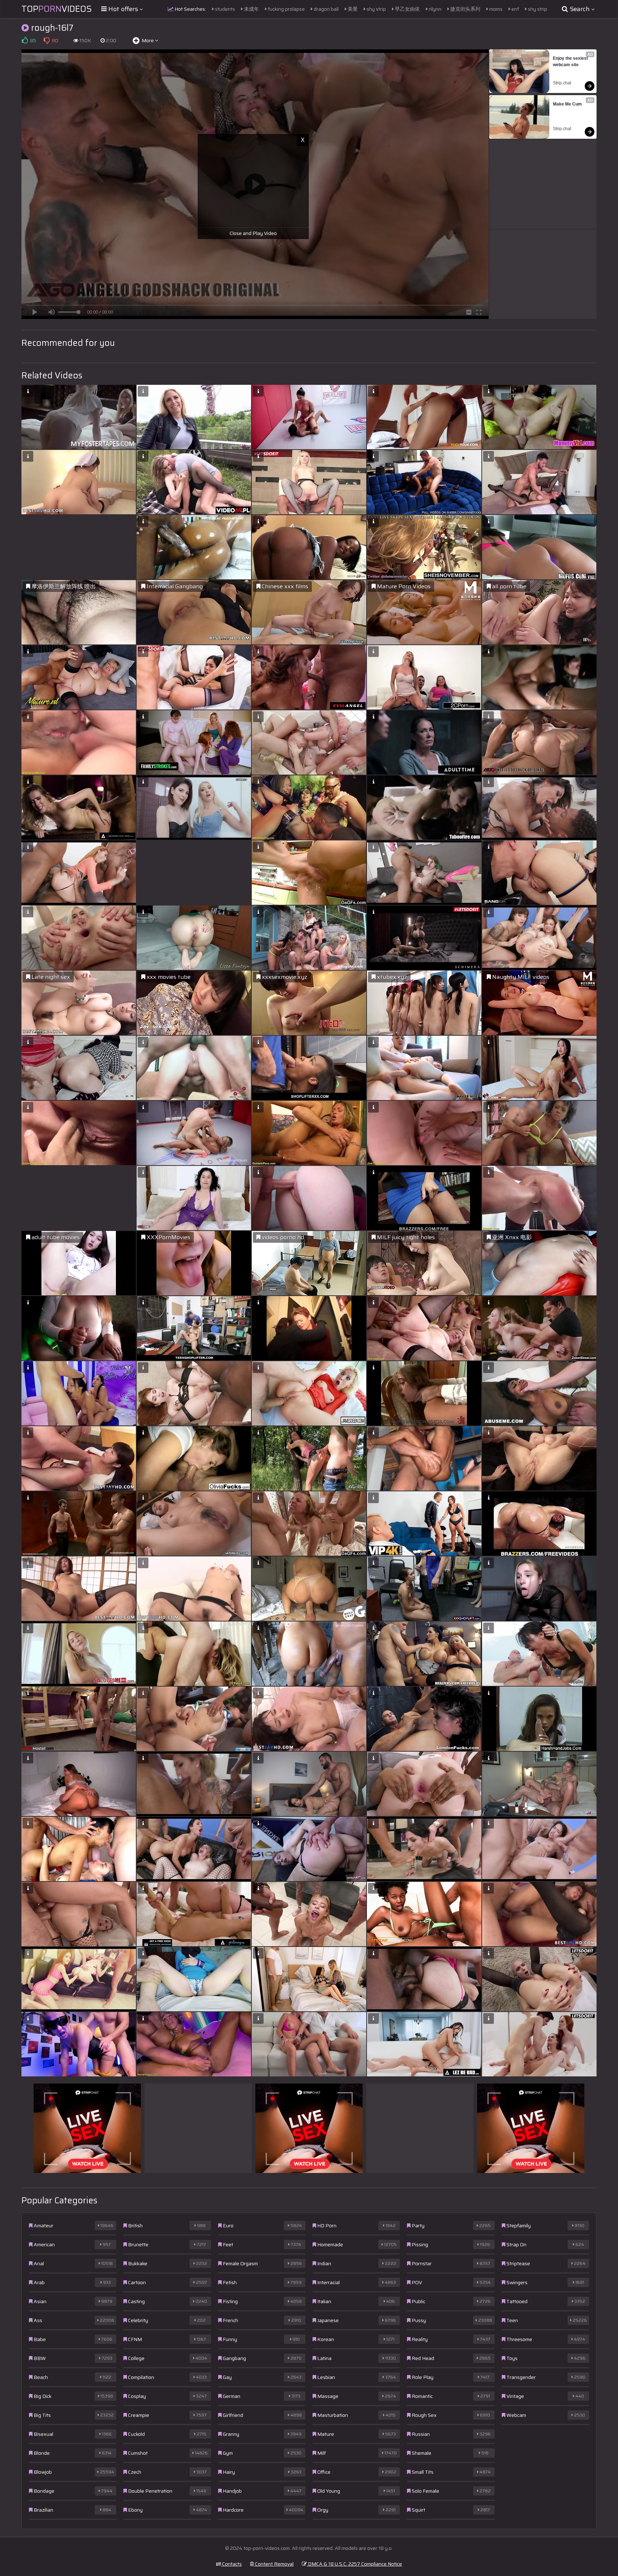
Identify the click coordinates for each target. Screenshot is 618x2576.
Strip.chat (562, 83)
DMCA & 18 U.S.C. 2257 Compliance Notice (354, 2564)
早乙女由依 (407, 9)
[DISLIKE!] (46, 40)
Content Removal (274, 2564)
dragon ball (326, 9)
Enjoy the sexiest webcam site (571, 62)
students (224, 9)
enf (515, 9)
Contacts (231, 2564)
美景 (352, 9)
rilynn (435, 9)
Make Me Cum (567, 104)
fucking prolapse (286, 9)
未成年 (251, 9)
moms (495, 9)
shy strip (376, 9)
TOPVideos (57, 9)
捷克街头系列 (465, 9)
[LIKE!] (25, 40)
